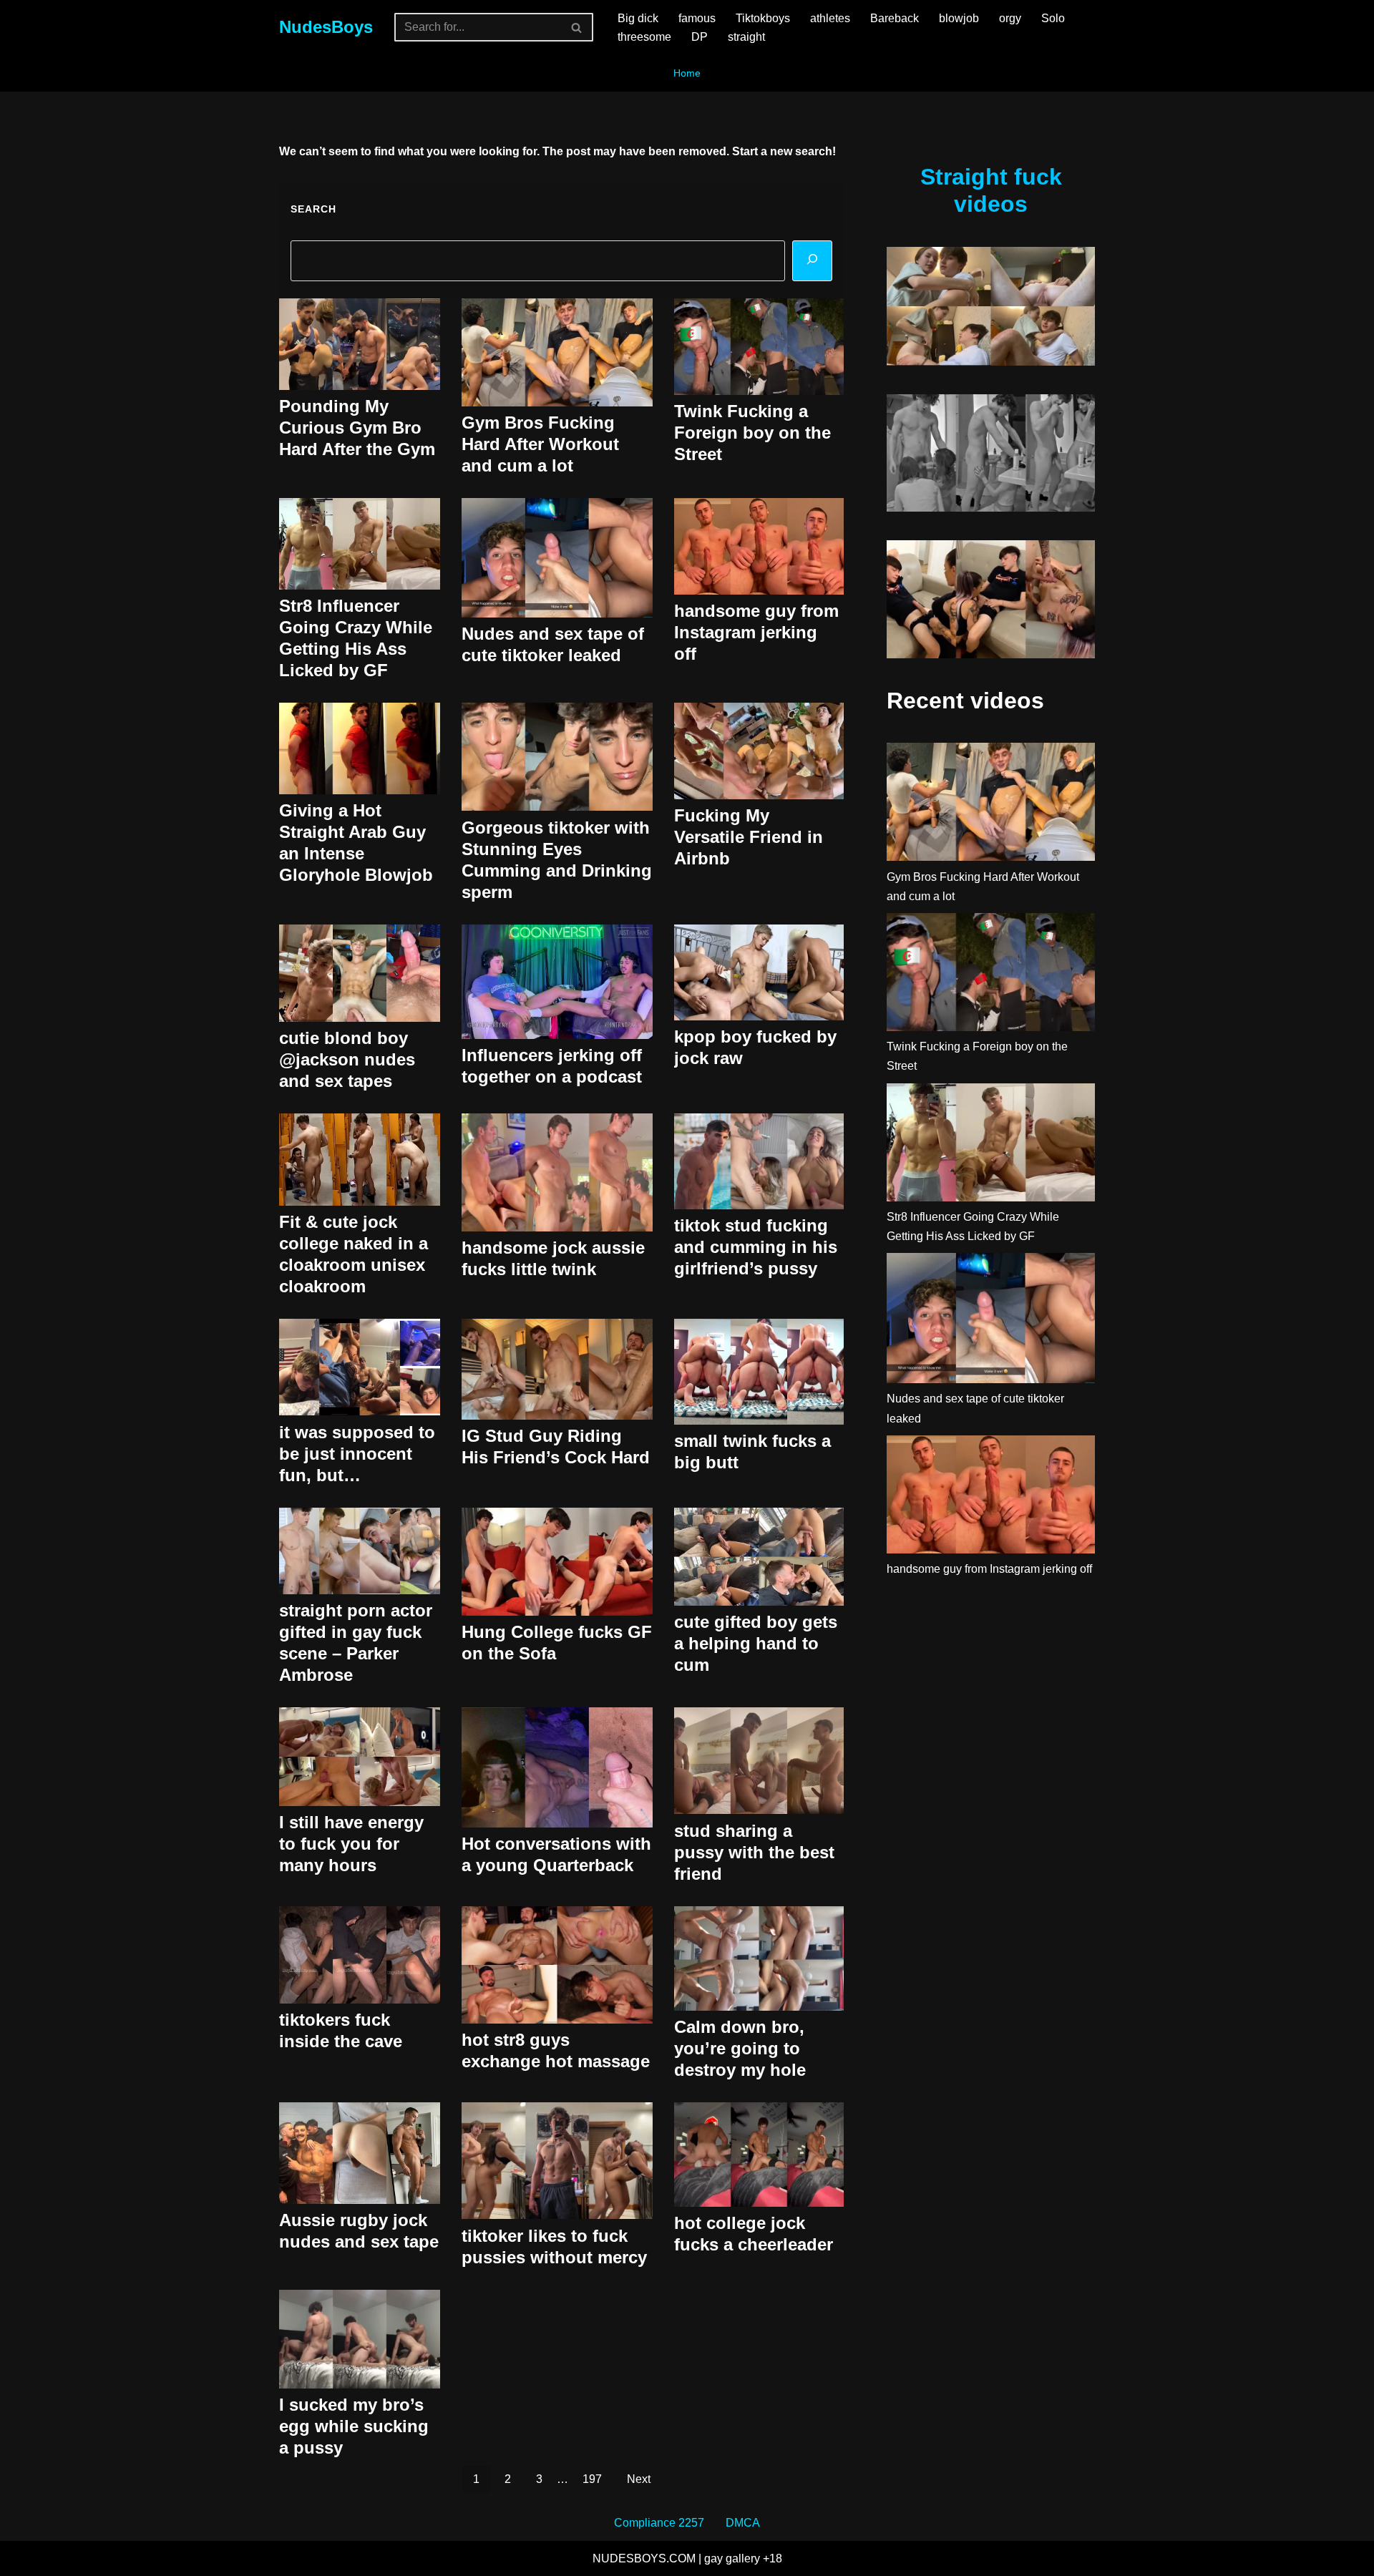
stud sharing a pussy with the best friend (754, 1852)
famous (697, 18)
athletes (830, 18)
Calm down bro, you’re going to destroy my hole (740, 2048)
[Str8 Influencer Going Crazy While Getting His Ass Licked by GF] (991, 1145)
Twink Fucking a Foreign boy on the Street (752, 433)
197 (592, 2479)
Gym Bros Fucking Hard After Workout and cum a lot (540, 444)
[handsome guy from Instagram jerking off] (991, 1497)
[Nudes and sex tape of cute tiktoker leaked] (991, 1321)
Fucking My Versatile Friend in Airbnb (749, 837)
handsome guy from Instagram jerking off (756, 632)
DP (700, 37)
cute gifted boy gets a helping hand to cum (756, 1643)
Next (639, 2479)
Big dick (638, 18)
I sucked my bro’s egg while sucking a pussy (354, 2426)
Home (687, 73)
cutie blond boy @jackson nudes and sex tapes (347, 1059)
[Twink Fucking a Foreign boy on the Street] (991, 975)
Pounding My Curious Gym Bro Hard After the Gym (357, 428)
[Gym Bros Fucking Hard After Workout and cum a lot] (991, 805)
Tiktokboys (763, 18)
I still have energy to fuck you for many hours (351, 1844)
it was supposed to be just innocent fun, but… (357, 1454)
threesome (644, 37)
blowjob (959, 18)
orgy (1010, 18)
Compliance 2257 (659, 2523)
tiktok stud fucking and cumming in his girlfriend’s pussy (756, 1247)
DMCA (743, 2523)
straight (746, 37)
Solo (1053, 18)
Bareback (895, 18)
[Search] (577, 27)
